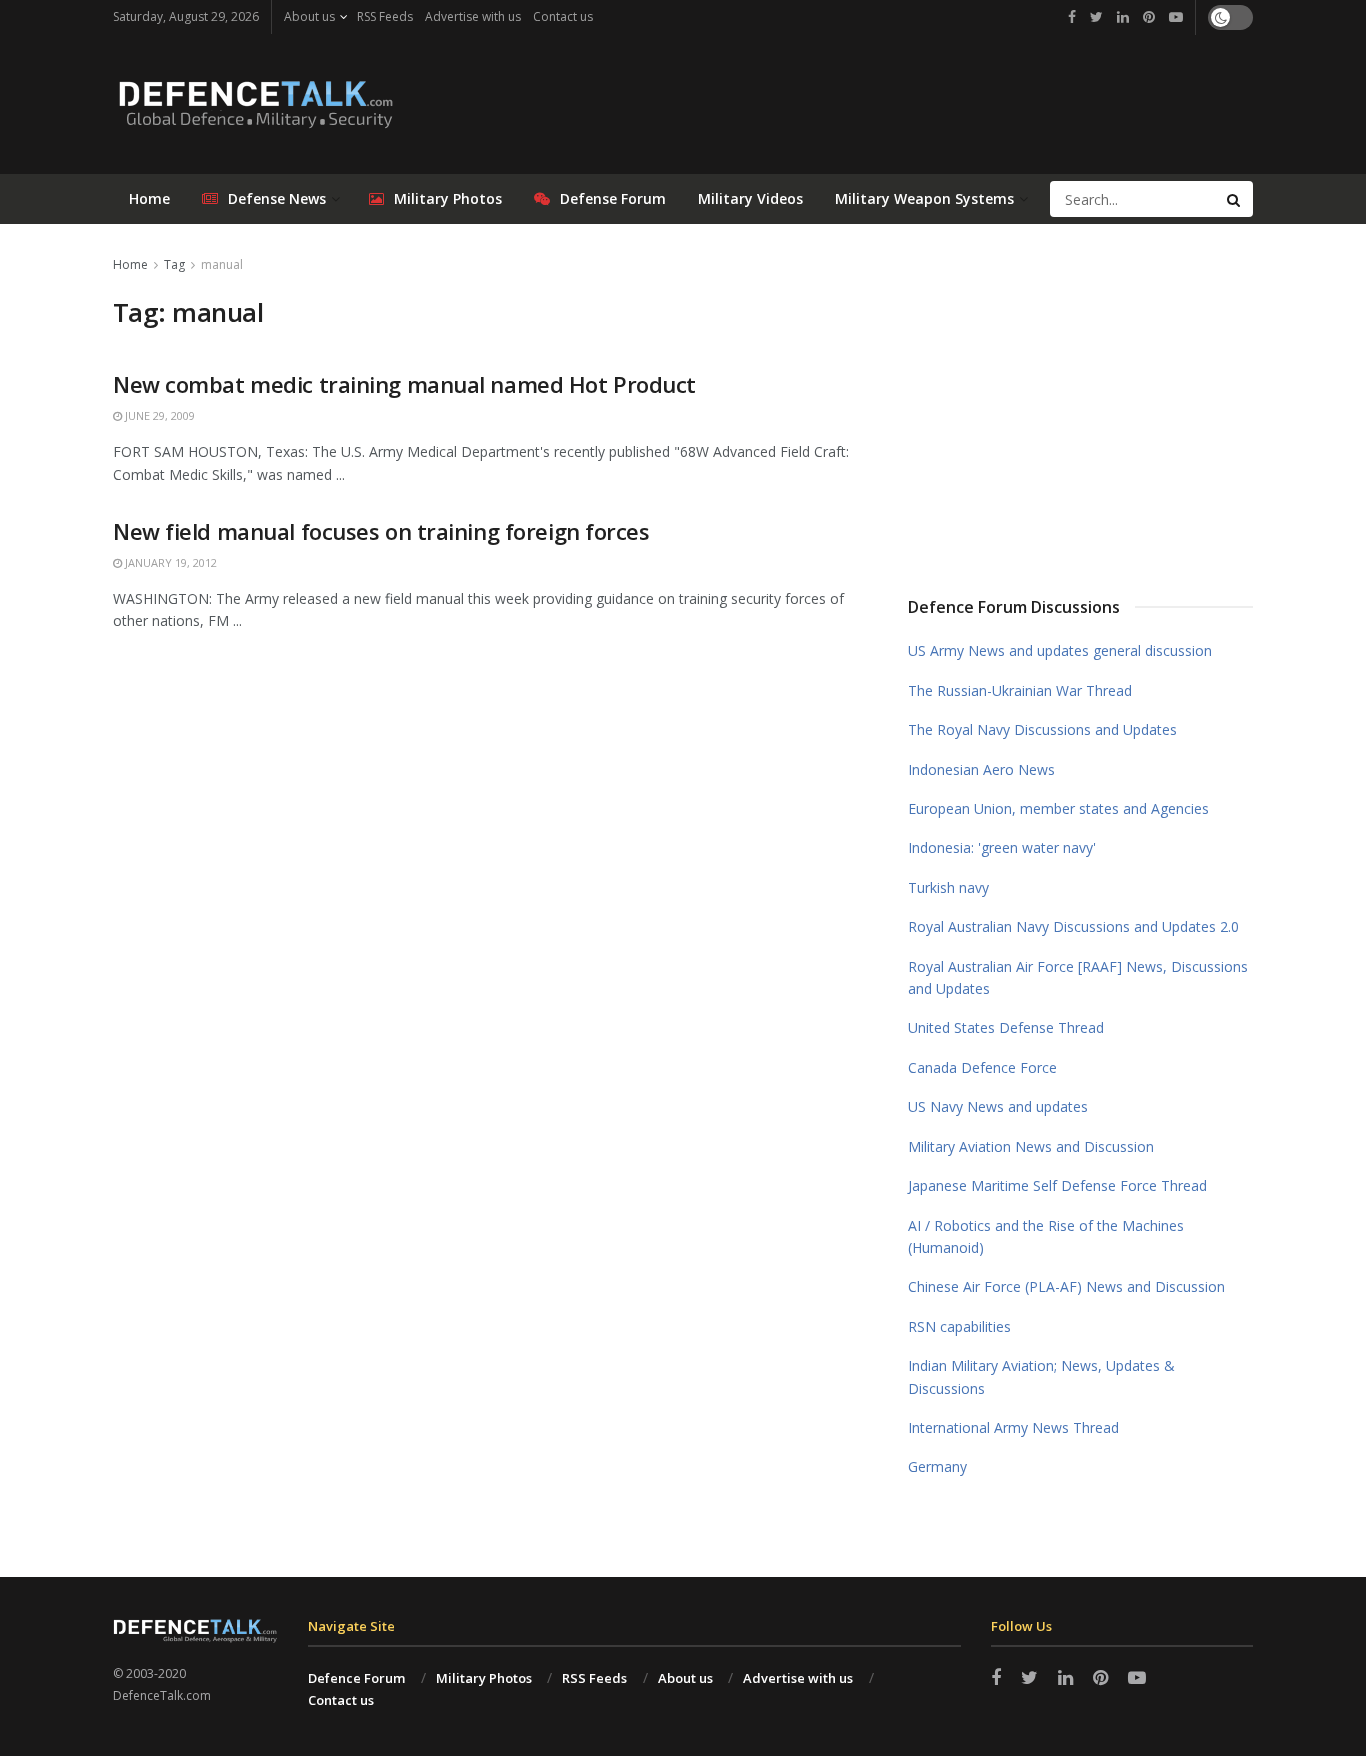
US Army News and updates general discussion (1060, 650)
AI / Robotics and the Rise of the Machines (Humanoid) (1046, 1236)
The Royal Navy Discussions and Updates (1042, 729)
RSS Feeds (385, 16)
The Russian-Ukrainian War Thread (1020, 690)
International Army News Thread (1013, 1427)
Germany (937, 1466)
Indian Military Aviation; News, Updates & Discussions (1041, 1376)
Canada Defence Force (982, 1067)
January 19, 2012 (169, 562)
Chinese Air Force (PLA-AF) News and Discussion (1066, 1286)
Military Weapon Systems (924, 198)
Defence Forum (356, 1678)
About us (309, 16)
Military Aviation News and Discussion (1031, 1146)
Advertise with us (473, 16)
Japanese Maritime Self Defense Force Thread (1057, 1185)
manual (222, 264)
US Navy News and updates (998, 1106)
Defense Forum (613, 198)
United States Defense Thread (1006, 1027)
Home (149, 198)
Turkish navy (948, 887)
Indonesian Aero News (981, 769)
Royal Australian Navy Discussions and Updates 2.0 (1073, 926)
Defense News (277, 198)
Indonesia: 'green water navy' (1002, 847)
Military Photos (448, 198)
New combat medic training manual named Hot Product (404, 384)
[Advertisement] (1081, 403)
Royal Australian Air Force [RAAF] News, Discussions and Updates (1078, 977)
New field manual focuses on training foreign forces (381, 531)
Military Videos (750, 198)
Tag (174, 264)
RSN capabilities (959, 1326)
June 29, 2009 (158, 415)
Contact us (563, 16)
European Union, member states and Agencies (1058, 808)
